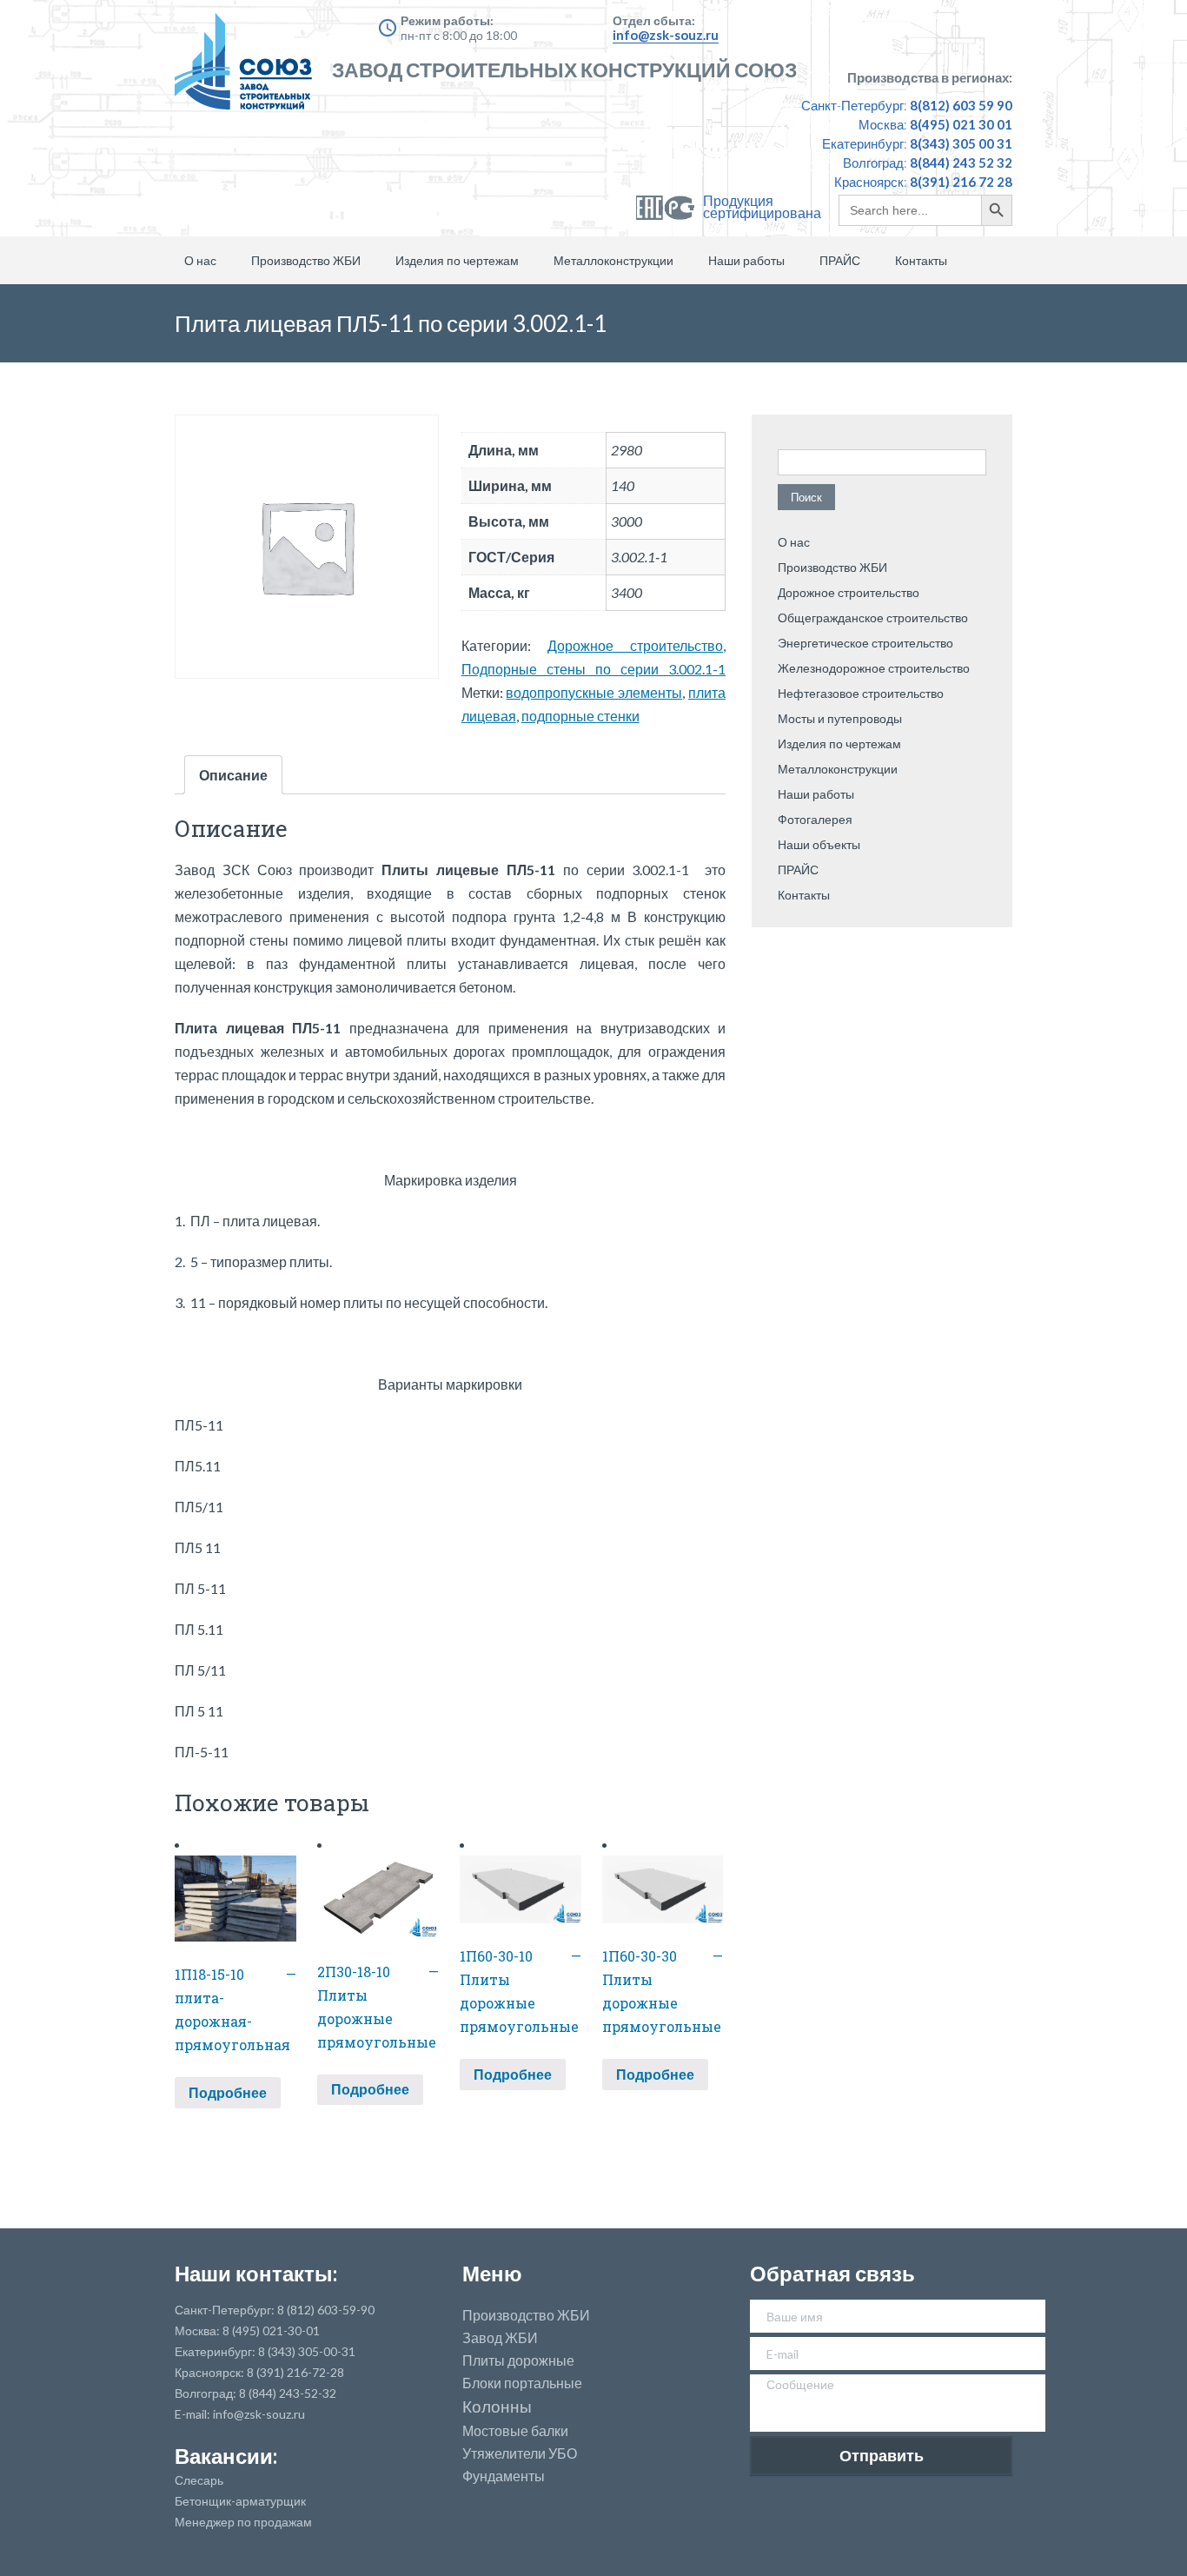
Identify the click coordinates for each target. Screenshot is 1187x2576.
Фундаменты (504, 2476)
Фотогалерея (815, 819)
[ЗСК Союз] (249, 70)
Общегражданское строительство (873, 617)
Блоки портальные (522, 2383)
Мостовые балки (515, 2431)
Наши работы (746, 260)
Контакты (921, 260)
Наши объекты (819, 844)
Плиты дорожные (518, 2360)
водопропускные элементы (594, 692)
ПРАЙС (840, 260)
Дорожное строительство (635, 645)
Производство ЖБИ (306, 260)
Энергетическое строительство (865, 643)
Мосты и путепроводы (840, 718)
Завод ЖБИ (500, 2338)
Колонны (497, 2407)
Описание (233, 775)
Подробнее (228, 2092)
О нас (200, 260)
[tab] (233, 775)
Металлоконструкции (613, 260)
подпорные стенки (580, 716)
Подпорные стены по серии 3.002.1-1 (593, 669)
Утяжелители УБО (520, 2453)
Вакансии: (226, 2456)
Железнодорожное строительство (874, 668)
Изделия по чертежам (457, 260)
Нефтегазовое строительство (861, 693)
